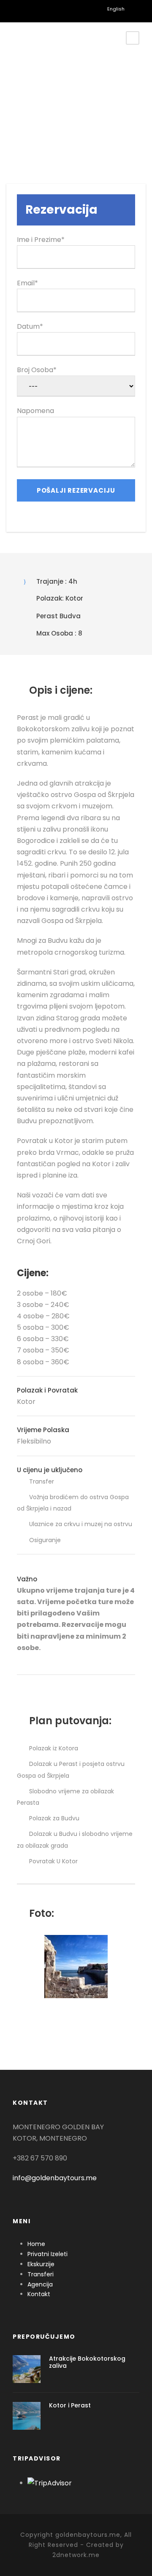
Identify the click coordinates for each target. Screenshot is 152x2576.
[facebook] (29, 8)
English (113, 9)
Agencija (40, 2284)
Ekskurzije (41, 2264)
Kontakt (39, 2294)
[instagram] (72, 8)
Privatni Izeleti (47, 2254)
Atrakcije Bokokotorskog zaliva (87, 2362)
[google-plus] (44, 8)
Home (36, 2244)
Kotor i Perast (70, 2405)
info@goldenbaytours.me (55, 2178)
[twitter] (58, 8)
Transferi (41, 2274)
